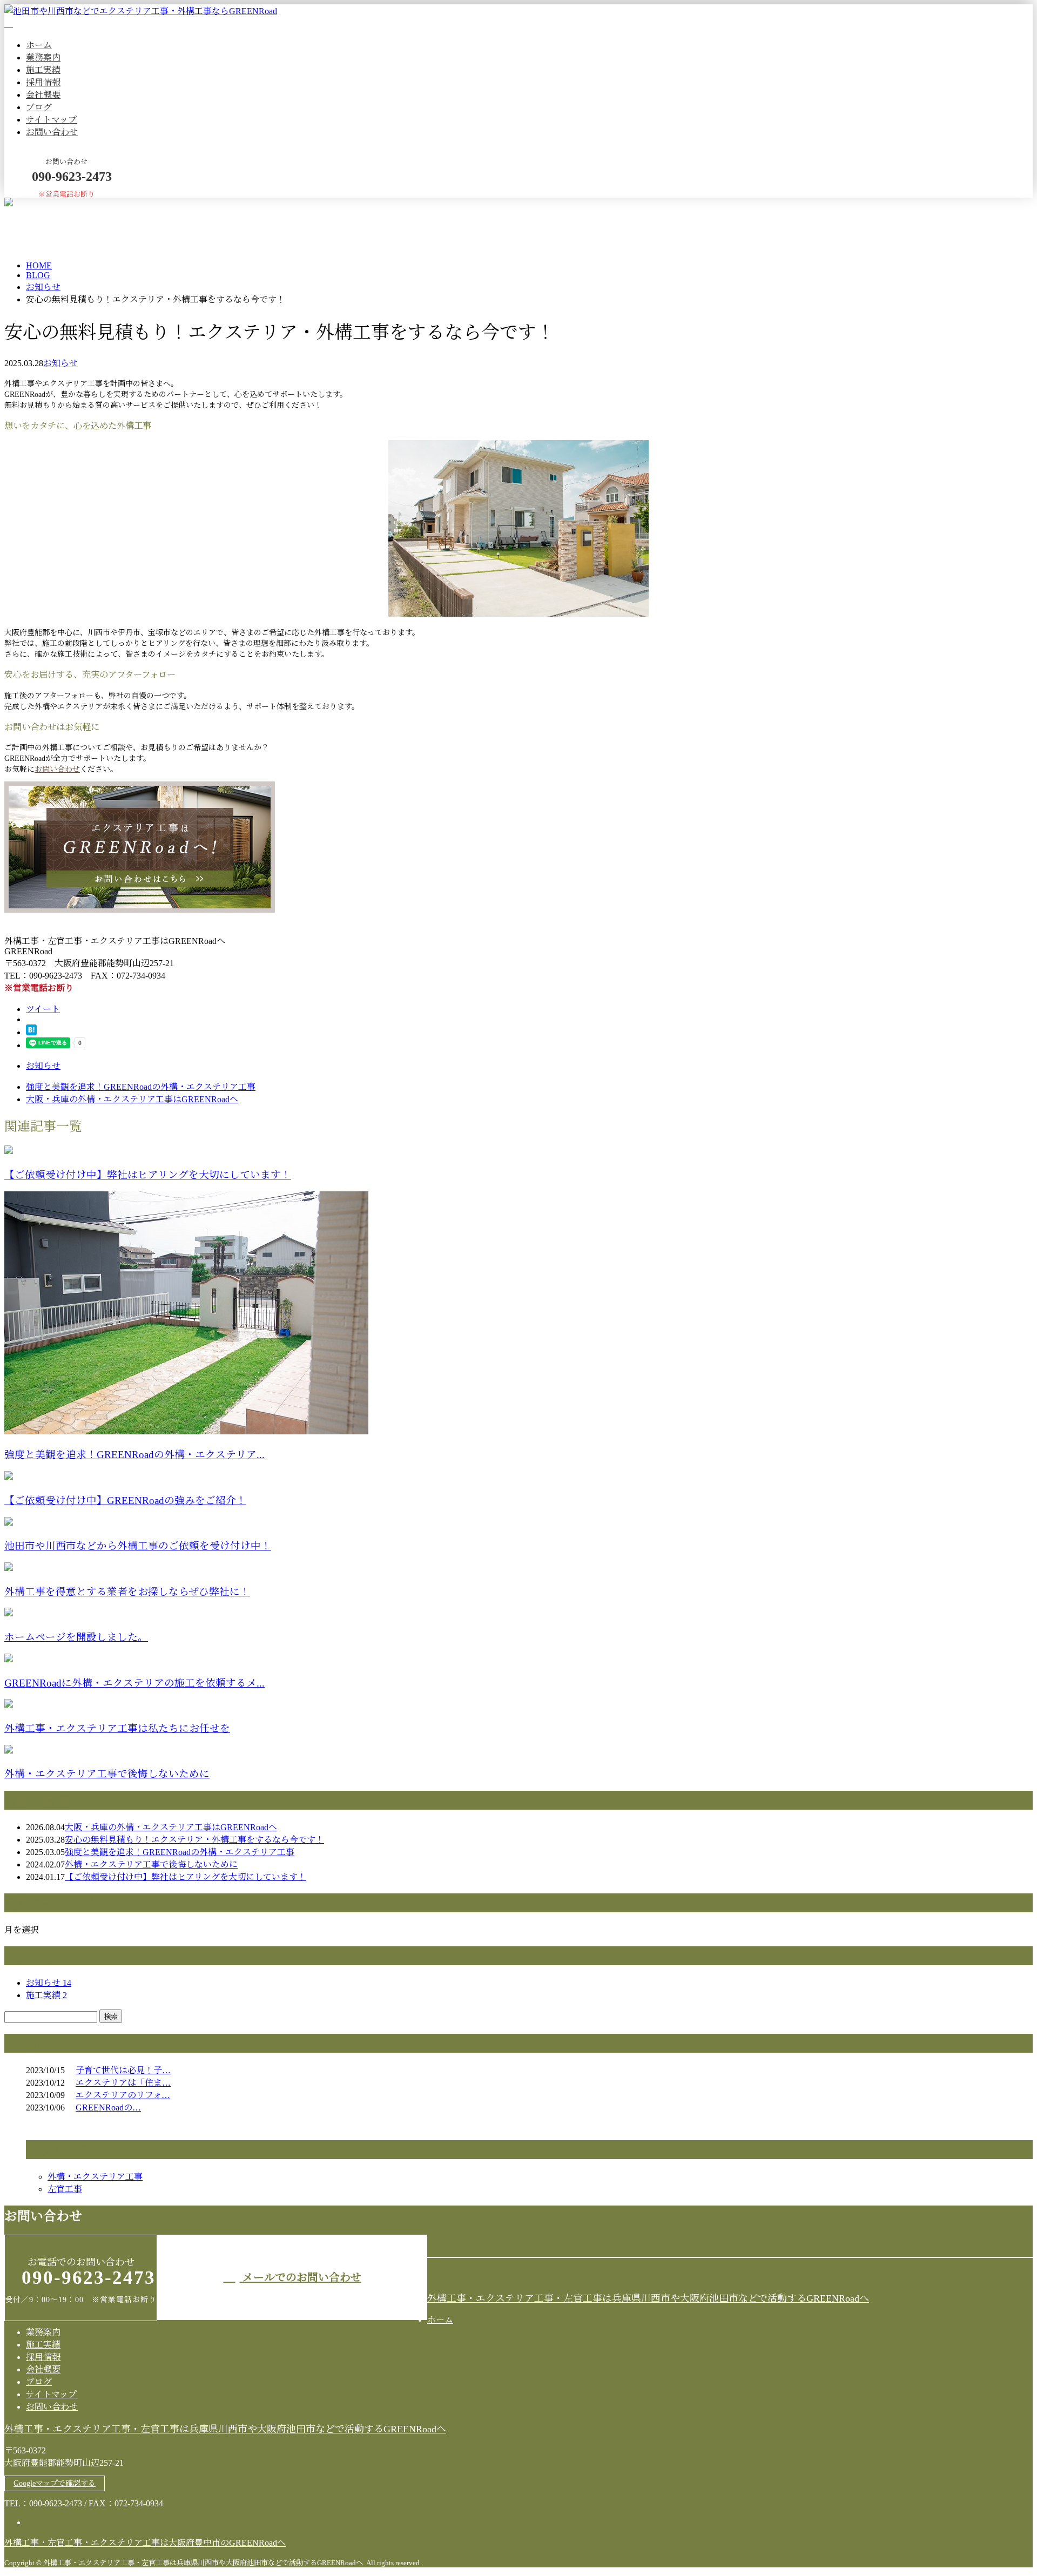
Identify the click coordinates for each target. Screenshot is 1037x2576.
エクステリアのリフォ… (123, 2095)
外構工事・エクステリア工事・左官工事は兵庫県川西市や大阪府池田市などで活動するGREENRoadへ (648, 2298)
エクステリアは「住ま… (123, 2083)
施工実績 (43, 70)
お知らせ (60, 363)
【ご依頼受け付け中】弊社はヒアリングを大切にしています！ (148, 1175)
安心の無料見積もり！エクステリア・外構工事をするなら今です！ (194, 1840)
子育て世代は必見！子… (123, 2070)
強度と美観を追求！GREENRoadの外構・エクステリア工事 (180, 1852)
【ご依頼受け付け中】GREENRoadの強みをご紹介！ (125, 1501)
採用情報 (43, 82)
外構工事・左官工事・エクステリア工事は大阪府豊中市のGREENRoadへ (145, 2543)
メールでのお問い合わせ (301, 2277)
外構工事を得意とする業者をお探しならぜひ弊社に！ (127, 1592)
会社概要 (43, 95)
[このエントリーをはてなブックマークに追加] (31, 1032)
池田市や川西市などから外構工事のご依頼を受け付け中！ (138, 1546)
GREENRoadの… (108, 2108)
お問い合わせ (52, 132)
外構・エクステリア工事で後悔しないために (107, 1774)
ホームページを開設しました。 (76, 1637)
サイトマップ (51, 120)
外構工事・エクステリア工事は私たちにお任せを (117, 1728)
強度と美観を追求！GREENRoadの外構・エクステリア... (134, 1455)
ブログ (39, 107)
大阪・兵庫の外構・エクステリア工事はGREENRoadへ (171, 1827)
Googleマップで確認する (55, 2483)
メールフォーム (42, 204)
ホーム (39, 45)
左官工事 (65, 2189)
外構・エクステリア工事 (95, 2177)
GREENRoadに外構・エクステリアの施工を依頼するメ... (134, 1683)
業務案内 (43, 58)
